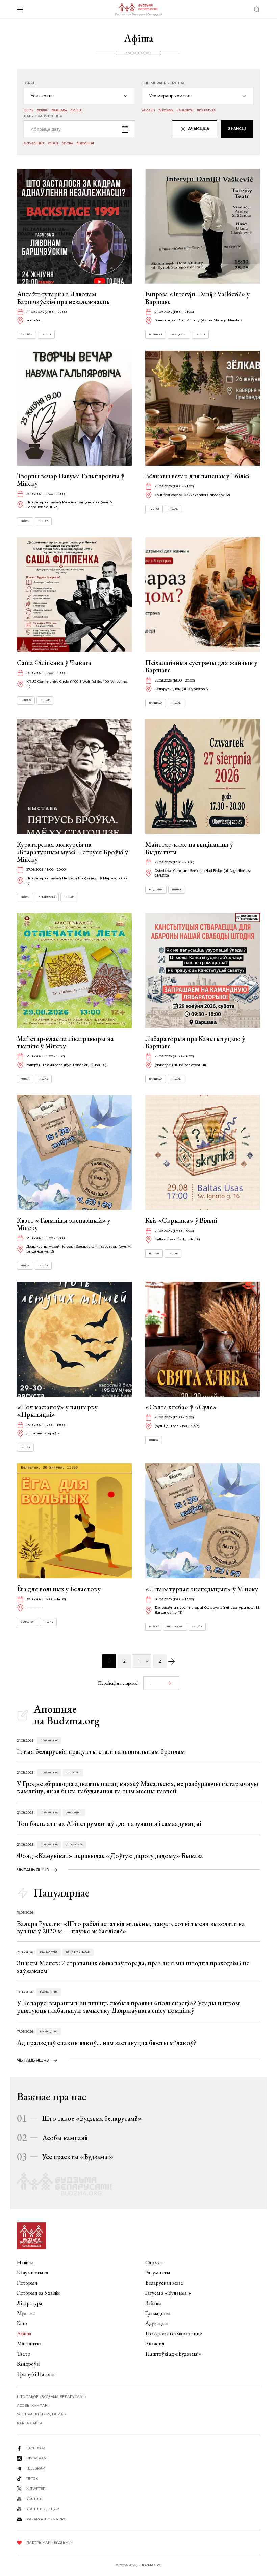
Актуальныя (34, 143)
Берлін (43, 110)
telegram (36, 2468)
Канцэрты (185, 110)
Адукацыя (74, 1812)
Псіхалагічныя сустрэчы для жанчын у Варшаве (201, 666)
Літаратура (206, 110)
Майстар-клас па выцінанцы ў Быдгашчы (189, 848)
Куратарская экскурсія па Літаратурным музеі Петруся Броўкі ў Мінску (72, 852)
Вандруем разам (78, 1952)
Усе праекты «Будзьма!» (78, 2157)
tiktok (32, 2478)
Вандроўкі (29, 2364)
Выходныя (85, 143)
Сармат (154, 2262)
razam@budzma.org (46, 2519)
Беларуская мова (164, 2283)
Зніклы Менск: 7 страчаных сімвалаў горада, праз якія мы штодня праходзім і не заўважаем (133, 1967)
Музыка (26, 2313)
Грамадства (49, 1740)
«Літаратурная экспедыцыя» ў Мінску (202, 1589)
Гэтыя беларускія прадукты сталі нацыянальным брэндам (101, 1751)
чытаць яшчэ (33, 1870)
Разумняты (158, 2273)
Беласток (28, 1622)
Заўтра (67, 143)
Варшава (59, 110)
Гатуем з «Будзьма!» (168, 2293)
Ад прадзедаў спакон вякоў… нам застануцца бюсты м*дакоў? (107, 2043)
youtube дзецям (43, 2509)
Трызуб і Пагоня (36, 2374)
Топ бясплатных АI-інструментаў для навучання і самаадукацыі (109, 1823)
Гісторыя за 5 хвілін (39, 2293)
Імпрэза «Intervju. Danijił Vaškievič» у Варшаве (197, 298)
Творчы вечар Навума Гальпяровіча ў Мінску (71, 480)
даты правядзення (43, 116)
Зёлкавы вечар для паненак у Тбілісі (197, 476)
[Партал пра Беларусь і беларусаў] (138, 9)
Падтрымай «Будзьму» (49, 2542)
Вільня (76, 110)
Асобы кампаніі (65, 2138)
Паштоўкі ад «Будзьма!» (173, 2354)
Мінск (29, 110)
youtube (35, 2499)
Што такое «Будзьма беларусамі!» (92, 2118)
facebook (36, 2448)
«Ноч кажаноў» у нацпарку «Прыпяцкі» (57, 1411)
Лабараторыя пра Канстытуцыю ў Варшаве (195, 1042)
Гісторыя (73, 1773)
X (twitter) (36, 2489)
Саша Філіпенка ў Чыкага (54, 663)
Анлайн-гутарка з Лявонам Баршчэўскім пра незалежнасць (63, 298)
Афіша (24, 2333)
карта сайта (30, 2423)
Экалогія (155, 2344)
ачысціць (199, 129)
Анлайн (148, 110)
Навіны (25, 2262)
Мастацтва (29, 2344)
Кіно (22, 2323)
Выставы (166, 110)
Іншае (46, 335)
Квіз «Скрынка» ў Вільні (181, 1220)
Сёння (53, 143)
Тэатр (24, 2354)
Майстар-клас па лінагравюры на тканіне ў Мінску (65, 1042)
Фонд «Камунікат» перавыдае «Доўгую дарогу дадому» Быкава (110, 1856)
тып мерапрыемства (163, 83)
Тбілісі (154, 509)
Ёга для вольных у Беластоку (59, 1589)
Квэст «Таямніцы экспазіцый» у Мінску (64, 1224)
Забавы (154, 2303)
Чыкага (26, 700)
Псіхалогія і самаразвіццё (174, 2333)
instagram (36, 2458)
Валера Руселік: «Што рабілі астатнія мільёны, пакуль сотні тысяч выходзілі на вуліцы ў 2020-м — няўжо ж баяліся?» (131, 1927)
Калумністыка (33, 2273)
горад (30, 83)
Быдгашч (156, 890)
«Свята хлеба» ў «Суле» (181, 1407)
